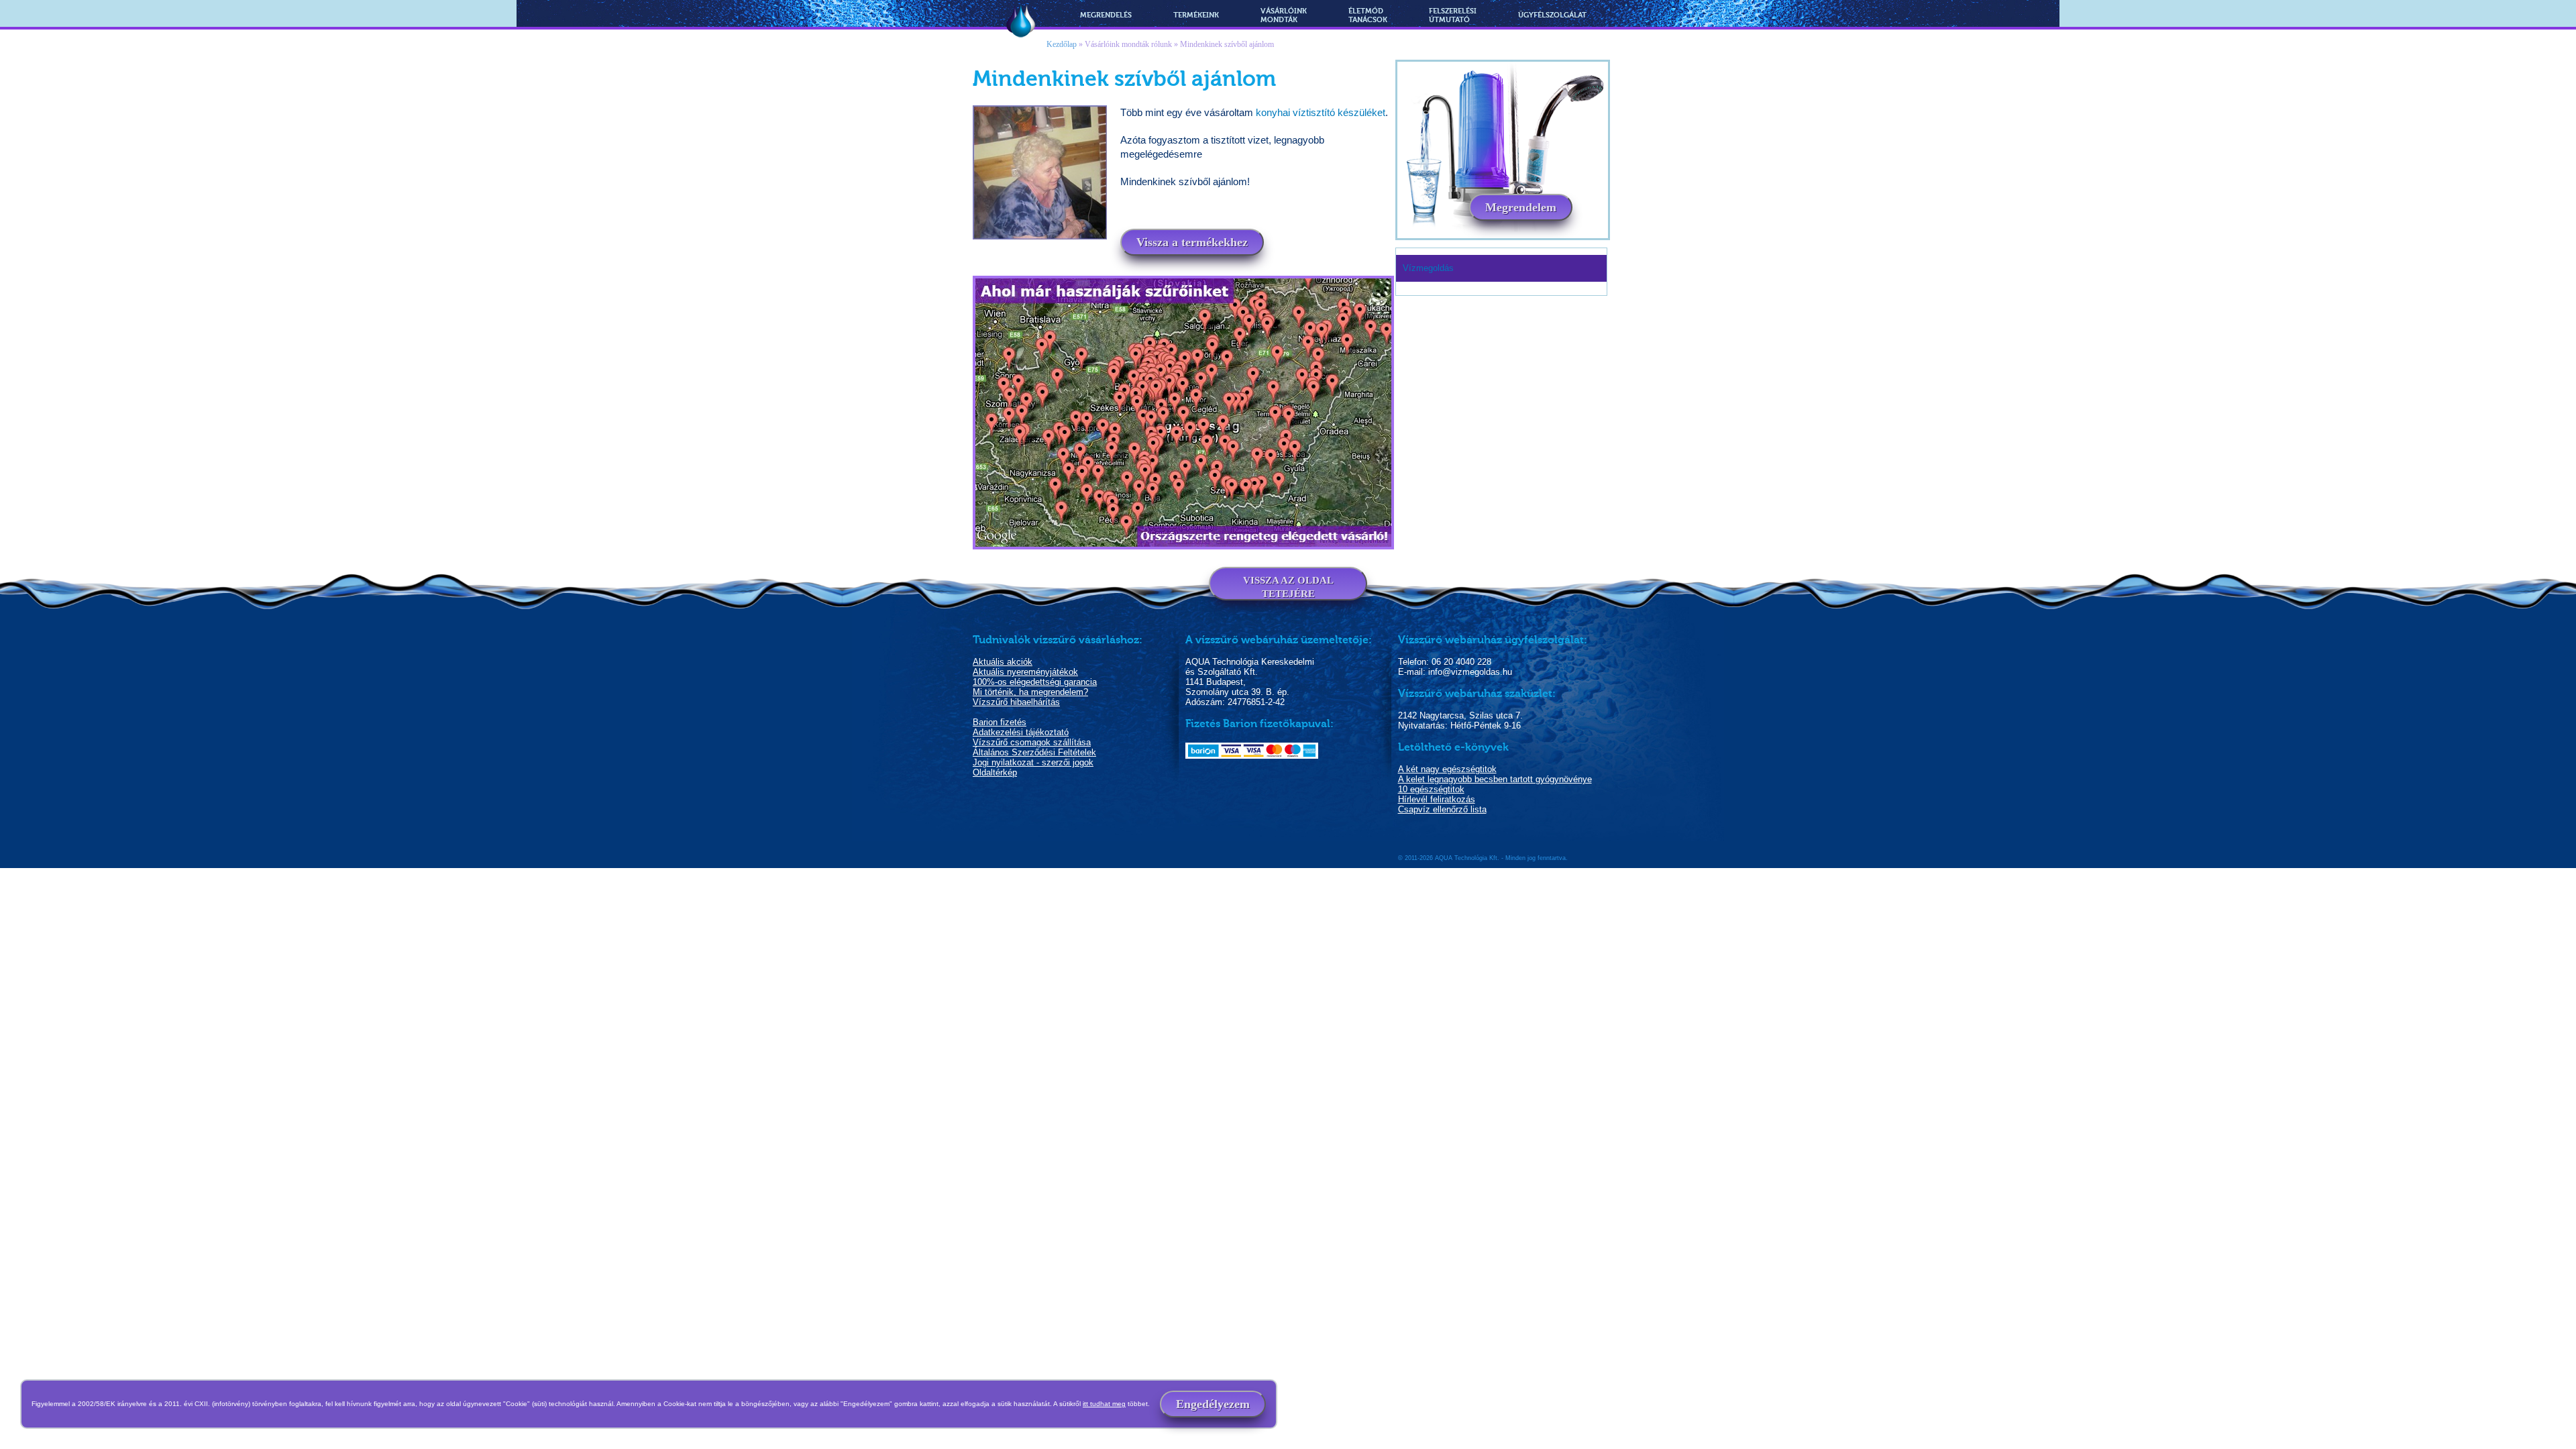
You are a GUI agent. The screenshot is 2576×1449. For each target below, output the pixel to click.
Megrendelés (1106, 15)
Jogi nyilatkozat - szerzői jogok (1033, 762)
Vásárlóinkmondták (1284, 15)
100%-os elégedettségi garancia (1035, 682)
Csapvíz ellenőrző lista (1442, 809)
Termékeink (1196, 15)
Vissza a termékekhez (1192, 242)
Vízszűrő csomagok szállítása (1032, 742)
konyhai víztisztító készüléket (1321, 112)
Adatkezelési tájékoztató (1021, 732)
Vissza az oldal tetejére (1288, 587)
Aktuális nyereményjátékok (1025, 672)
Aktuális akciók (1003, 662)
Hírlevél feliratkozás (1437, 799)
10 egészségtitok (1431, 789)
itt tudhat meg (1104, 1404)
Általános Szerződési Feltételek (1034, 752)
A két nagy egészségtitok (1447, 769)
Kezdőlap (1062, 44)
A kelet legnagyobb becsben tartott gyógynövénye (1495, 779)
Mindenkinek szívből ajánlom (1227, 44)
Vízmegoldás (1021, 22)
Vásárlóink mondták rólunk (1128, 44)
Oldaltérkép (995, 772)
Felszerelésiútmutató (1453, 15)
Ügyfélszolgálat (1552, 15)
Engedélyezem (1213, 1404)
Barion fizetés (1000, 722)
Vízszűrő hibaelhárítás (1016, 702)
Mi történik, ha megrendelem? (1030, 692)
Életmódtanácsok (1368, 15)
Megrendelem (1521, 207)
